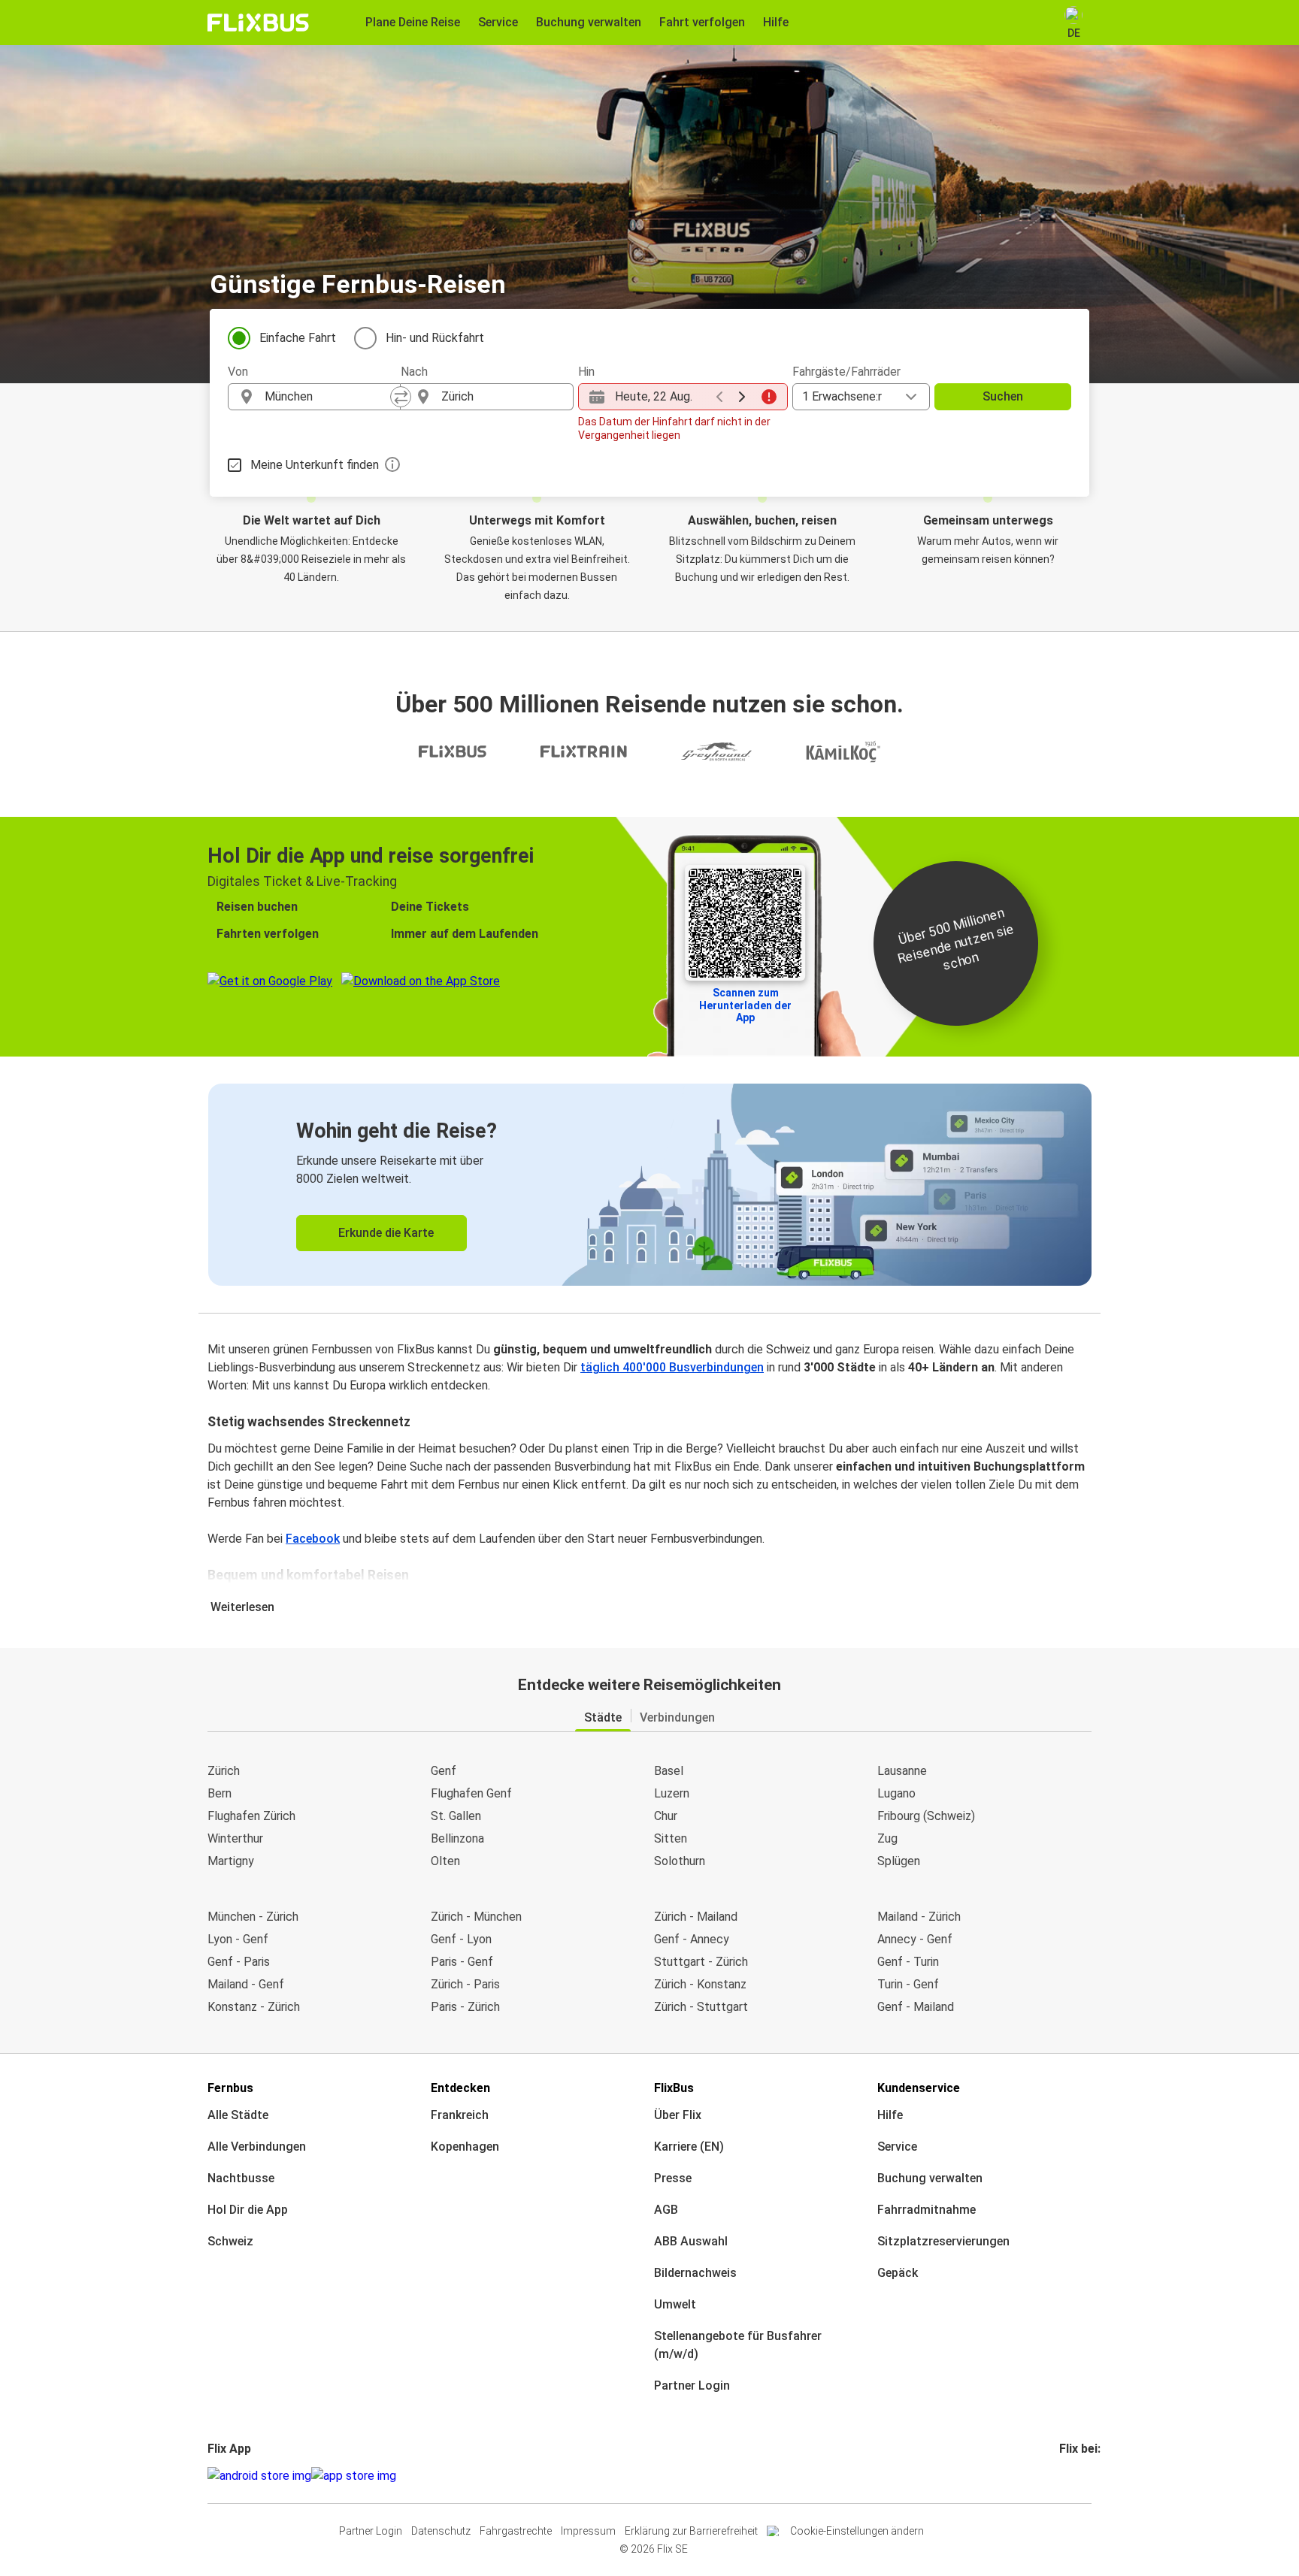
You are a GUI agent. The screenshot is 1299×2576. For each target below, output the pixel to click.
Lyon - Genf (238, 1939)
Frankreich (460, 2115)
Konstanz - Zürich (254, 2007)
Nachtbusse (241, 2178)
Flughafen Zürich (251, 1816)
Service (897, 2147)
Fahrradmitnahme (927, 2210)
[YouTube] (1070, 2476)
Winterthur (235, 1838)
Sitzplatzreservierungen (943, 2241)
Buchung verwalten (930, 2178)
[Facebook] (1061, 2476)
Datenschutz (441, 2531)
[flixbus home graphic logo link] (258, 23)
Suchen (1003, 396)
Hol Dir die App (248, 2210)
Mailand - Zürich (919, 1917)
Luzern (672, 1793)
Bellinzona (457, 1838)
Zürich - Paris (465, 1984)
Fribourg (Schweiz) (926, 1816)
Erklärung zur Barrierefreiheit (691, 2531)
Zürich (224, 1771)
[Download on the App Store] (354, 2476)
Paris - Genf (462, 1962)
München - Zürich (253, 1917)
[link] (650, 1185)
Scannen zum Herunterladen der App (745, 1005)
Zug (887, 1838)
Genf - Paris (239, 1962)
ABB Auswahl (691, 2241)
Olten (445, 1861)
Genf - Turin (908, 1962)
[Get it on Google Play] (259, 2476)
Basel (669, 1771)
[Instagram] (1066, 2476)
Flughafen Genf (471, 1793)
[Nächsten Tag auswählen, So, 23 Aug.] (742, 397)
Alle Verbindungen (257, 2147)
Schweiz (230, 2241)
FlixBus (674, 2088)
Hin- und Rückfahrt (435, 338)
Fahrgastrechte (516, 2531)
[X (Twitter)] (1079, 2476)
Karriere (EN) (689, 2147)
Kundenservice (919, 2088)
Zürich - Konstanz (700, 1984)
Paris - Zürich (465, 2007)
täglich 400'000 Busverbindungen (672, 1367)
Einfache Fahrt (298, 338)
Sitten (671, 1838)
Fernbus (230, 2088)
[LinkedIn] (1075, 2476)
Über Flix (678, 2115)
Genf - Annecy (692, 1939)
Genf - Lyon (461, 1939)
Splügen (899, 1861)
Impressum (588, 2531)
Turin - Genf (908, 1984)
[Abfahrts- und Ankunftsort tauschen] (401, 397)
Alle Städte (238, 2115)
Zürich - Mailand (696, 1917)
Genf (444, 1771)
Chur (666, 1816)
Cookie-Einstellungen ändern (857, 2531)
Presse (673, 2178)
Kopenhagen (465, 2147)
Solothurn (680, 1861)
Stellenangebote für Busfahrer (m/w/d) (738, 2345)
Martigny (231, 1861)
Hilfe (890, 2115)
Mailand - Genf (246, 1984)
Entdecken (460, 2088)
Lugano (896, 1793)
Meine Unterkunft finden (315, 465)
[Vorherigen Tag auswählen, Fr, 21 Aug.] (719, 397)
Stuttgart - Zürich (701, 1962)
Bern (220, 1793)
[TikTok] (1084, 2476)
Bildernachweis (695, 2273)
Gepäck (898, 2273)
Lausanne (902, 1771)
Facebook (313, 1539)
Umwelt (675, 2304)
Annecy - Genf (915, 1939)
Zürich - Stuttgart (701, 2007)
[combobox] (328, 397)
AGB (666, 2210)
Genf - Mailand (916, 2007)
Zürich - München (476, 1917)
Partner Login (692, 2386)
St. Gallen (456, 1816)
